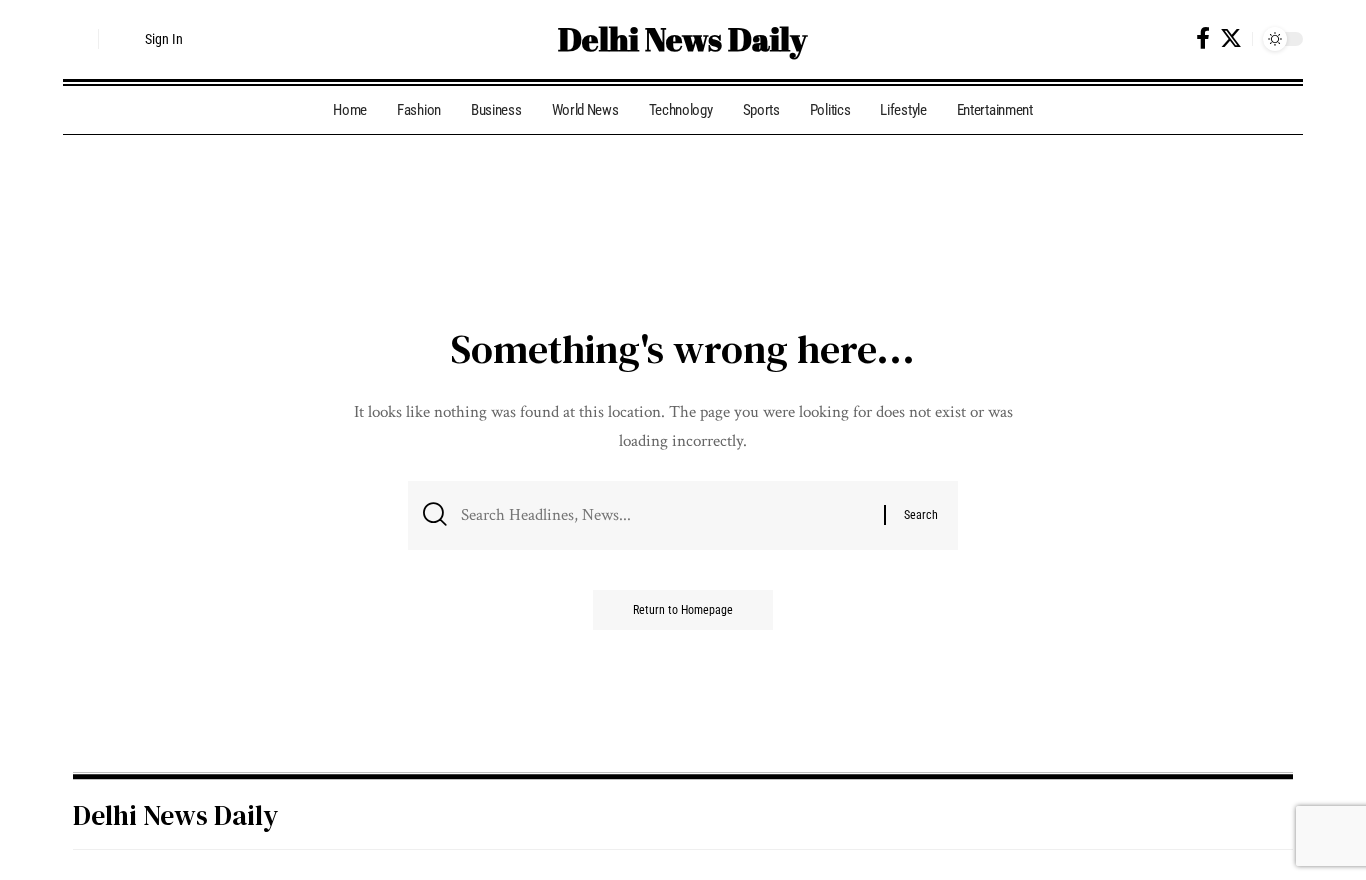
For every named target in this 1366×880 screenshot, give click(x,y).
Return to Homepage (683, 610)
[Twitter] (1231, 38)
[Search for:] (665, 515)
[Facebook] (1203, 38)
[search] (78, 39)
